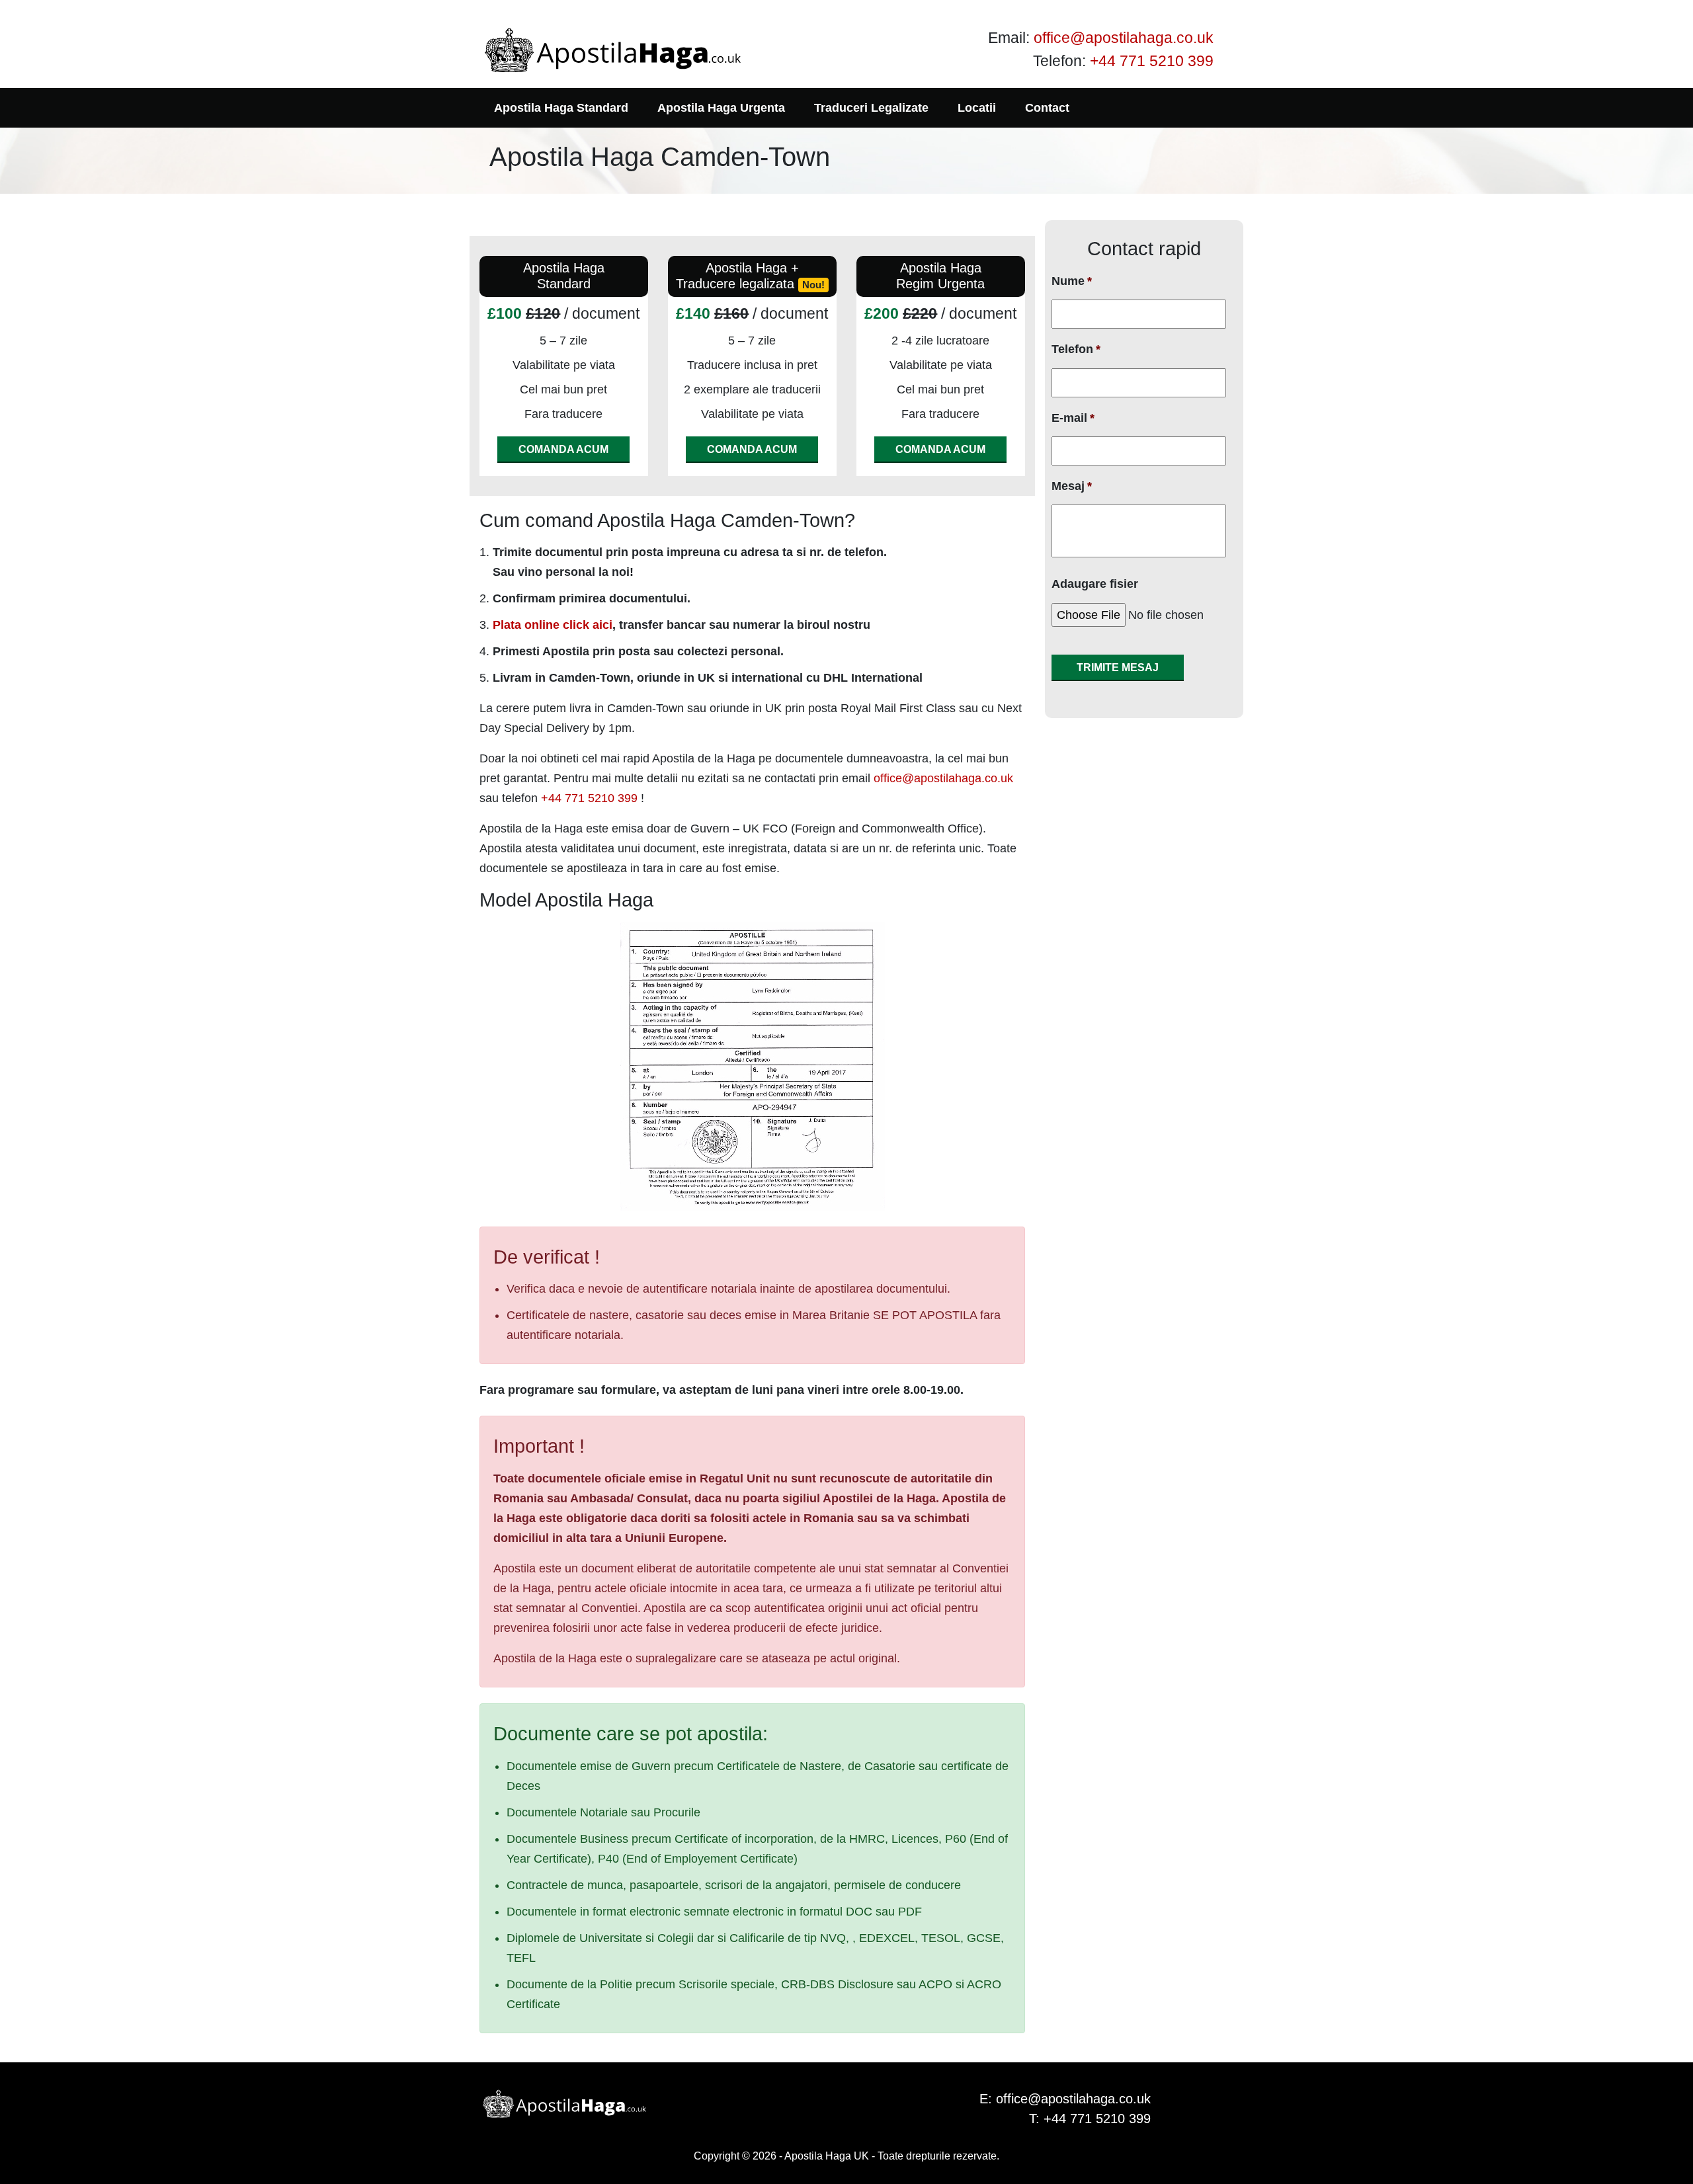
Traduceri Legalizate (871, 108)
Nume (1072, 281)
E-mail (1073, 418)
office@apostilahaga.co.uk (1124, 38)
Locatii (977, 108)
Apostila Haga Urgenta (721, 108)
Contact (1047, 108)
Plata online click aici (553, 625)
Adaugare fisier (1095, 584)
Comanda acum (563, 449)
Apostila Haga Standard (561, 108)
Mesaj (1072, 486)
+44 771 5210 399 (1152, 61)
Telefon (1076, 349)
